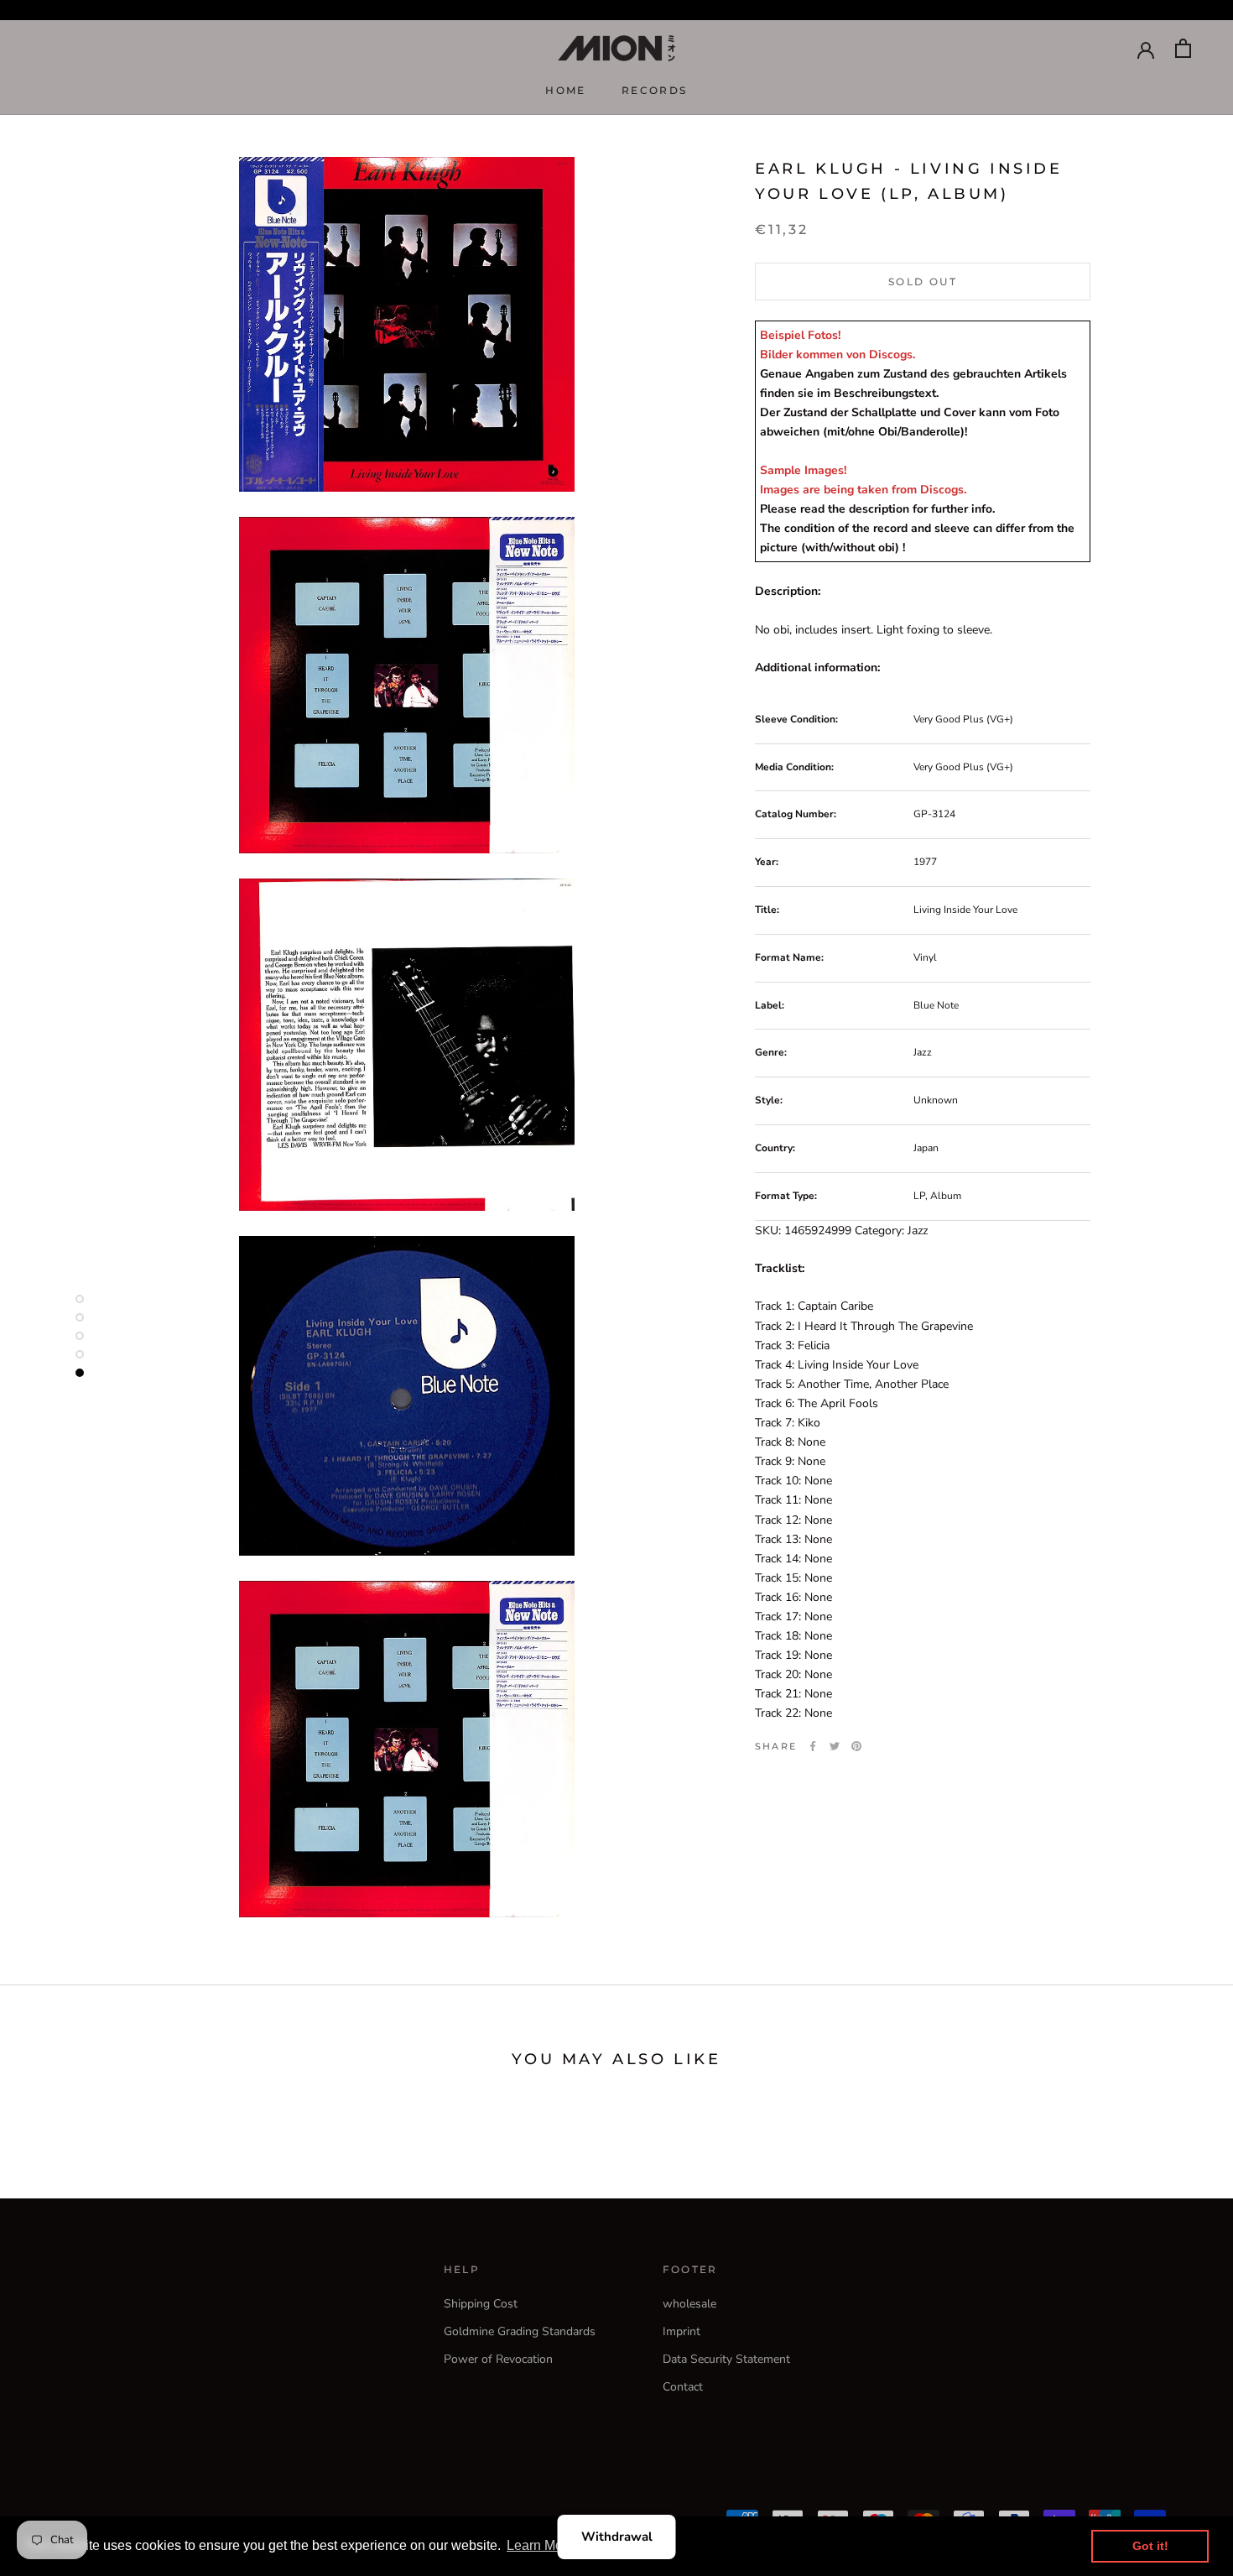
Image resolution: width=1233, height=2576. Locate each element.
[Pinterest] (856, 1746)
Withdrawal (617, 2537)
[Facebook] (813, 1746)
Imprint (682, 2331)
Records (655, 90)
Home (566, 90)
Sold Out (923, 282)
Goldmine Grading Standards (520, 2331)
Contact (683, 2387)
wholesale (689, 2304)
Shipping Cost (481, 2304)
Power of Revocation (498, 2359)
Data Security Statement (726, 2359)
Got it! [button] (1150, 2546)
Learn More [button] (541, 2545)
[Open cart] (1183, 48)
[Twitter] (835, 1746)
